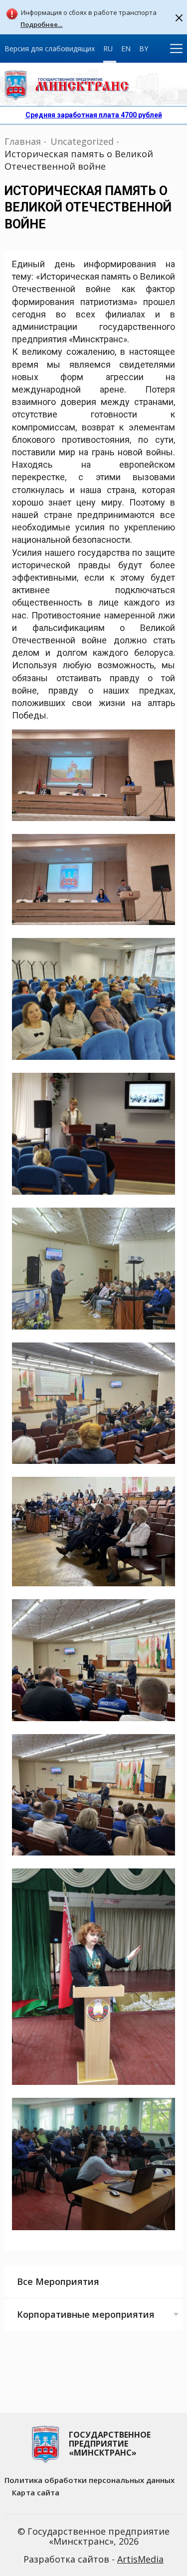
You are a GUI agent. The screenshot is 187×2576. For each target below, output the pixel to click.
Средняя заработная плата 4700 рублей (94, 115)
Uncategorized (82, 141)
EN (126, 49)
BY (144, 49)
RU (108, 49)
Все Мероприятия (58, 2281)
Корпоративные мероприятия (86, 2314)
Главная (23, 141)
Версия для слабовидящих (50, 49)
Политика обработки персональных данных (90, 2480)
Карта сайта (36, 2492)
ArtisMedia (140, 2559)
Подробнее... (41, 25)
